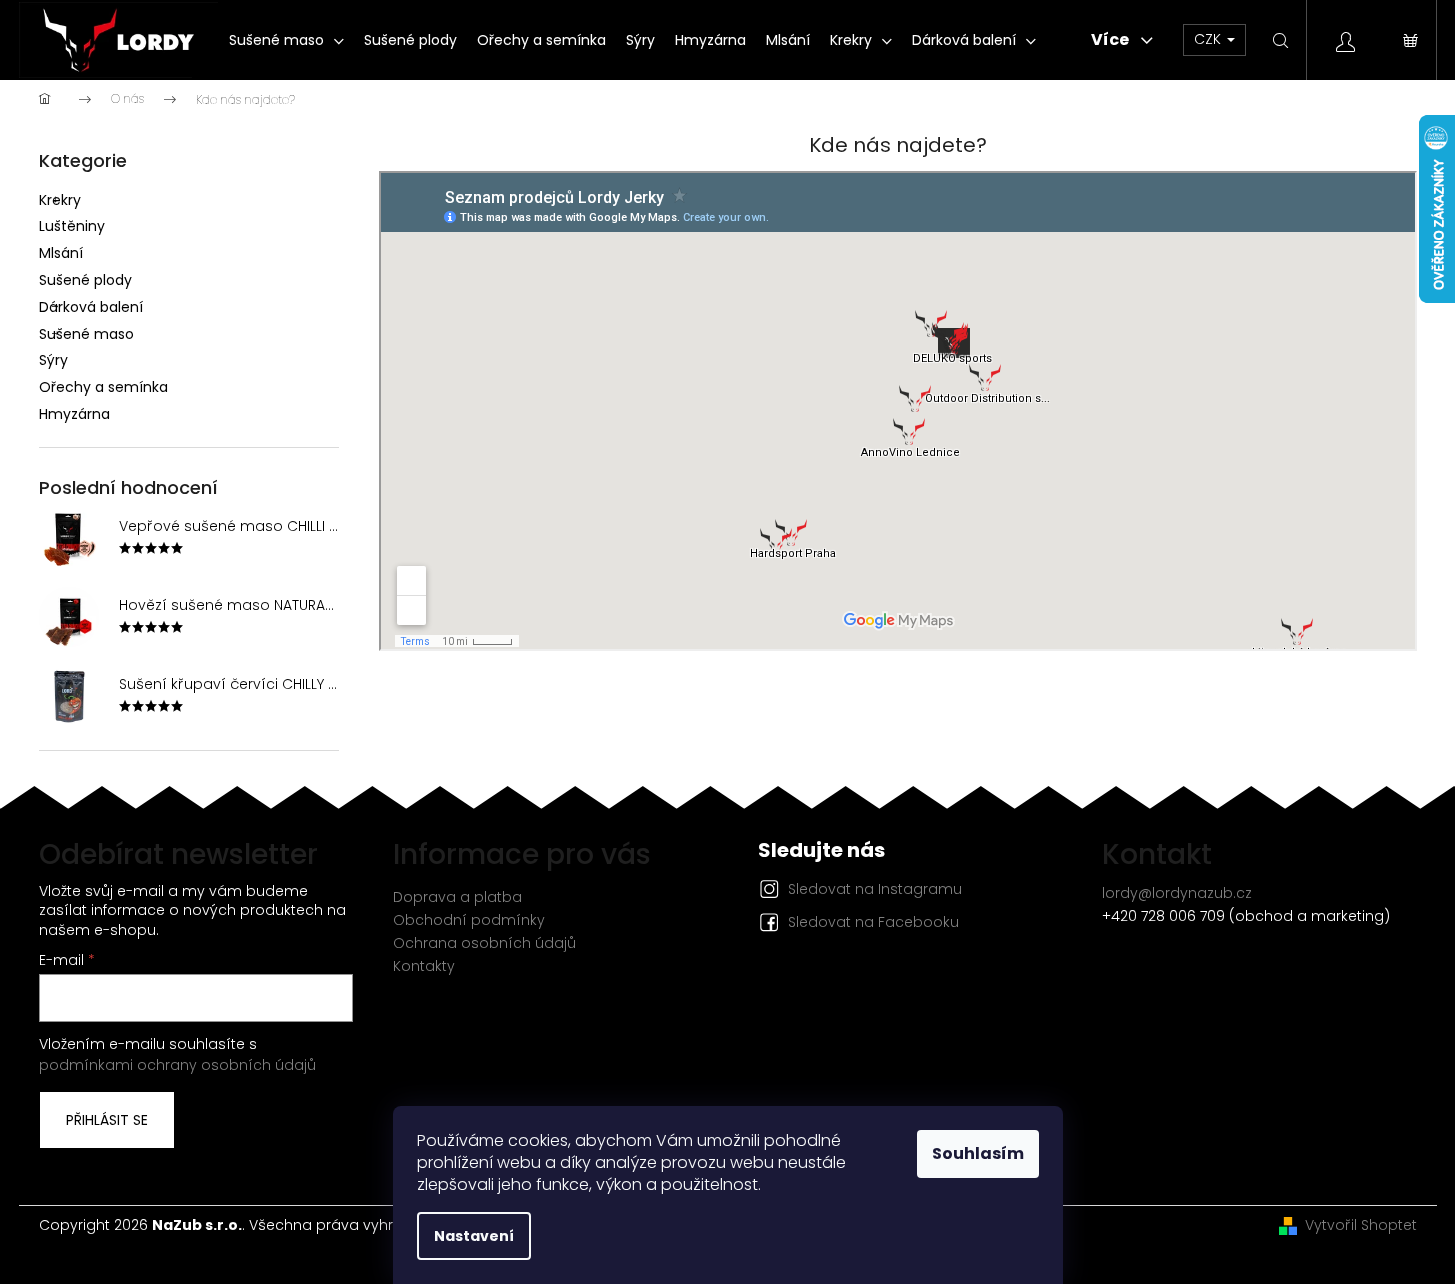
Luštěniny (72, 226)
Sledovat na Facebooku (873, 922)
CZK (1209, 39)
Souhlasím (978, 1153)
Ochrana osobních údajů (484, 943)
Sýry (53, 360)
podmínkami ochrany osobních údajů (177, 1065)
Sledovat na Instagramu (875, 889)
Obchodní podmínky (469, 920)
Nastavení (474, 1236)
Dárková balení (91, 307)
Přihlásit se (107, 1120)
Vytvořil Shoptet (1361, 1225)
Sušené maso (86, 334)
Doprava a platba (457, 897)
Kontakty (424, 966)
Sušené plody (85, 280)
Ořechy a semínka (103, 387)
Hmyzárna (74, 414)
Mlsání (61, 253)
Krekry (60, 200)
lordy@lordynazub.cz (1177, 893)
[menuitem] (286, 40)
